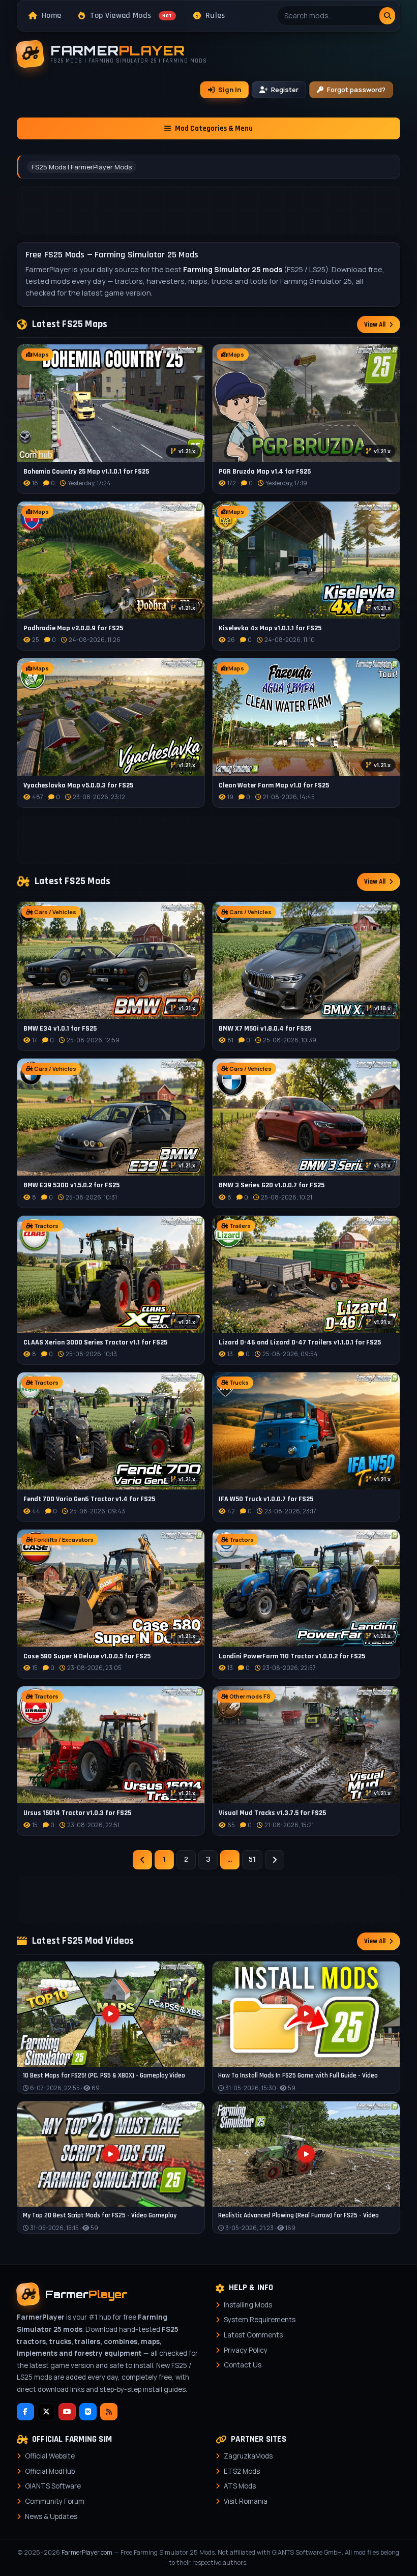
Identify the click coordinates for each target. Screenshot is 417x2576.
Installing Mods (248, 2305)
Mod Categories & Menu (214, 128)
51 (252, 1860)
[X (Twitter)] (46, 2412)
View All (375, 325)
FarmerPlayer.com (87, 2552)
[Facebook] (25, 2412)
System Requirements (260, 2320)
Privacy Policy (246, 2350)
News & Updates (51, 2516)
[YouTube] (67, 2412)
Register (285, 90)
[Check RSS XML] (109, 2412)
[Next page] (275, 1860)
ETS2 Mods (242, 2471)
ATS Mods (240, 2486)
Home (51, 16)
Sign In (230, 90)
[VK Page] (88, 2412)
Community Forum (55, 2501)
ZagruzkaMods (248, 2456)
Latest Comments (253, 2335)
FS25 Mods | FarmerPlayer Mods (82, 167)
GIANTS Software (53, 2486)
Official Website (50, 2456)
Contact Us (243, 2365)
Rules (215, 16)
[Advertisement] (208, 210)
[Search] (387, 16)
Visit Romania (246, 2501)
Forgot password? (356, 90)
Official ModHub (50, 2471)
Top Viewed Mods (131, 16)
